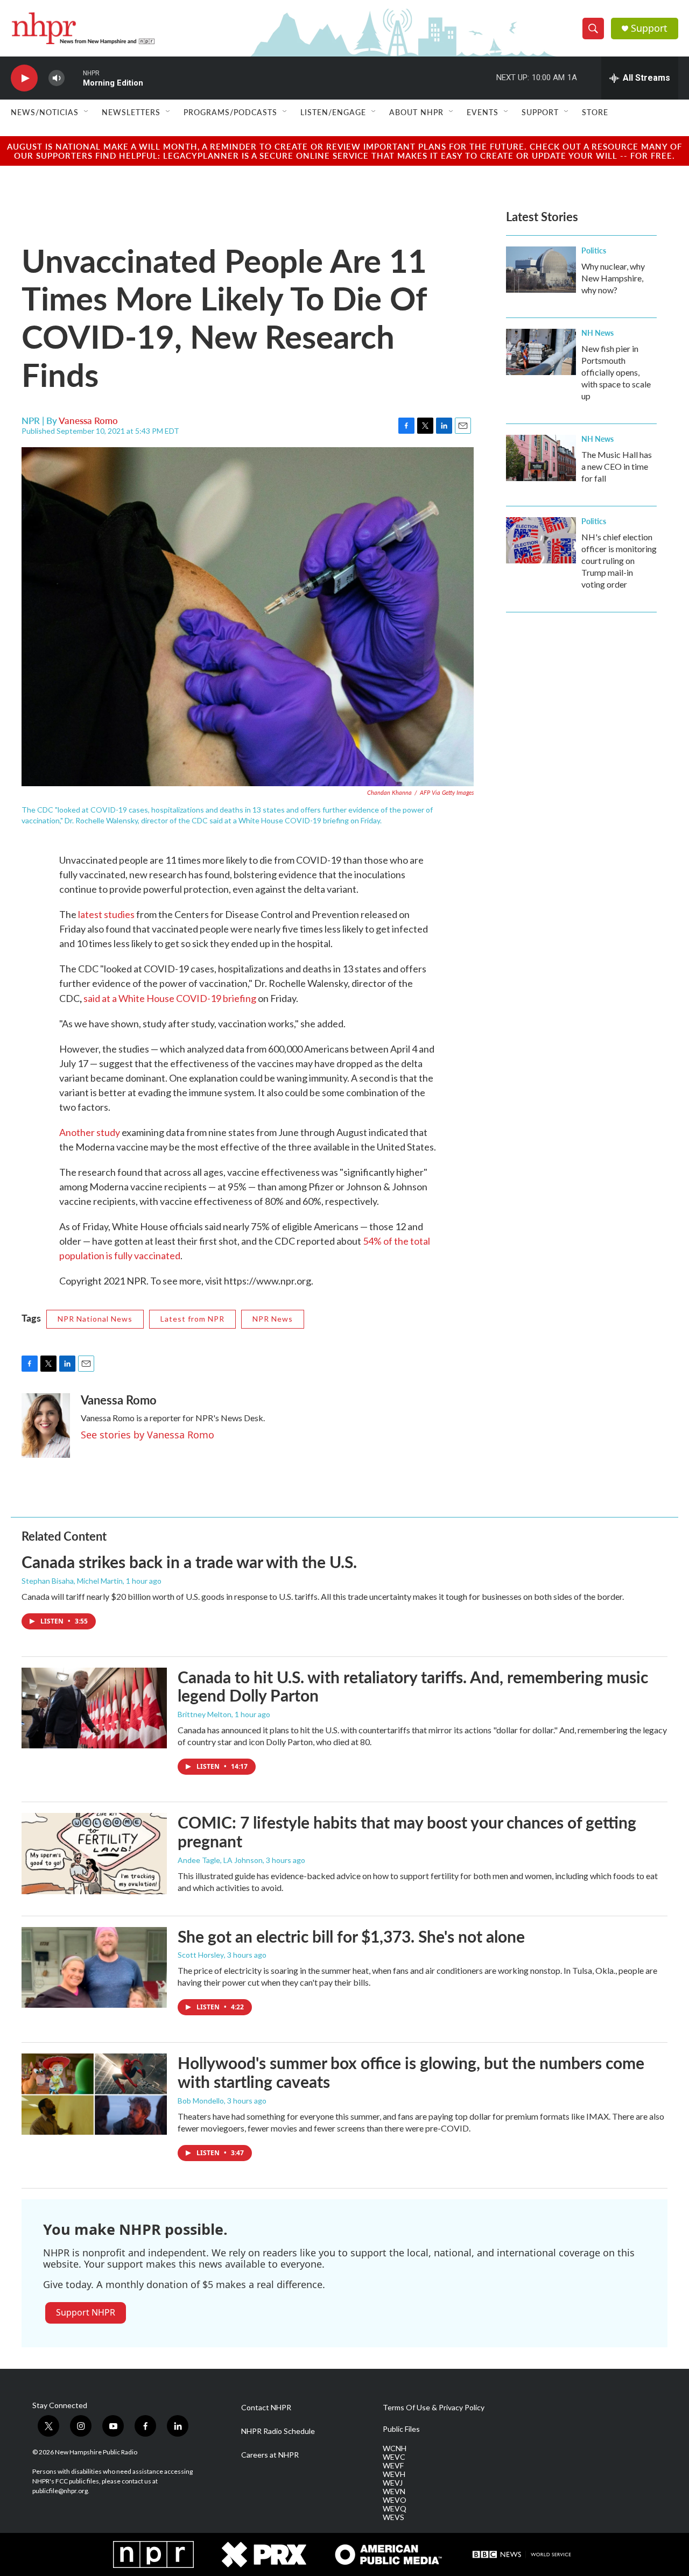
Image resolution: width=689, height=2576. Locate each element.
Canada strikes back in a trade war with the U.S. (189, 1562)
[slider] (74, 78)
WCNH (395, 2448)
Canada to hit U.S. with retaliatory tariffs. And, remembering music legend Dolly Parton (413, 1686)
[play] (24, 78)
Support (649, 28)
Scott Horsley (201, 1955)
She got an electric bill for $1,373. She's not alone (351, 1936)
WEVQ (395, 2509)
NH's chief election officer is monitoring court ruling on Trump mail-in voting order (619, 560)
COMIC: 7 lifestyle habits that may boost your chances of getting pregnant (407, 1832)
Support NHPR (86, 2312)
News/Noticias (45, 112)
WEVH (394, 2474)
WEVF (393, 2466)
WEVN (394, 2492)
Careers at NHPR (270, 2455)
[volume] (57, 78)
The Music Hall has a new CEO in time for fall (617, 466)
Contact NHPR (266, 2408)
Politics (594, 250)
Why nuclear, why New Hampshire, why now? (613, 278)
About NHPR (416, 112)
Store (595, 112)
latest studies (106, 914)
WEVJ (393, 2483)
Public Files (401, 2429)
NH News (597, 333)
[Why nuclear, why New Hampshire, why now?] (541, 270)
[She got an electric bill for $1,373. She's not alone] (94, 1967)
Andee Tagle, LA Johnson (220, 1860)
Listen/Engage (333, 112)
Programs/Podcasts (230, 112)
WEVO (395, 2500)
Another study (90, 1132)
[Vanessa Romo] (46, 1425)
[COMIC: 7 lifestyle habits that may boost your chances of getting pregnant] (94, 1853)
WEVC (394, 2457)
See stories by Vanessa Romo (147, 1435)
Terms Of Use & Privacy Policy (434, 2408)
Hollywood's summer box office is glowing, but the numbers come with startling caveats (411, 2072)
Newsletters (131, 112)
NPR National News (95, 1319)
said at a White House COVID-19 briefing (170, 998)
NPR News (273, 1319)
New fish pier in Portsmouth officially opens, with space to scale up (616, 372)
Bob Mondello (201, 2101)
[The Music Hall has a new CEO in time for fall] (541, 458)
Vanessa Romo (88, 420)
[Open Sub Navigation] (87, 112)
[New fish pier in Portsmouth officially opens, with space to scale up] (541, 352)
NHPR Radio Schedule (278, 2431)
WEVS (393, 2517)
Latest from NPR (192, 1319)
